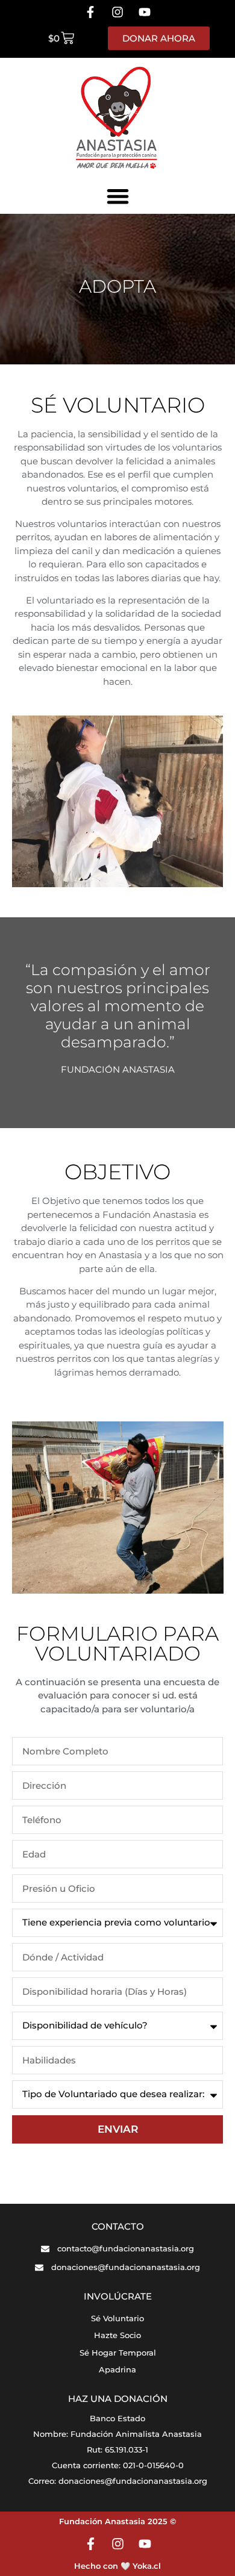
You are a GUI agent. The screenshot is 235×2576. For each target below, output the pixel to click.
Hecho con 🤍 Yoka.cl (117, 2566)
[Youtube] (145, 12)
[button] (118, 196)
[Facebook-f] (90, 12)
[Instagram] (117, 12)
